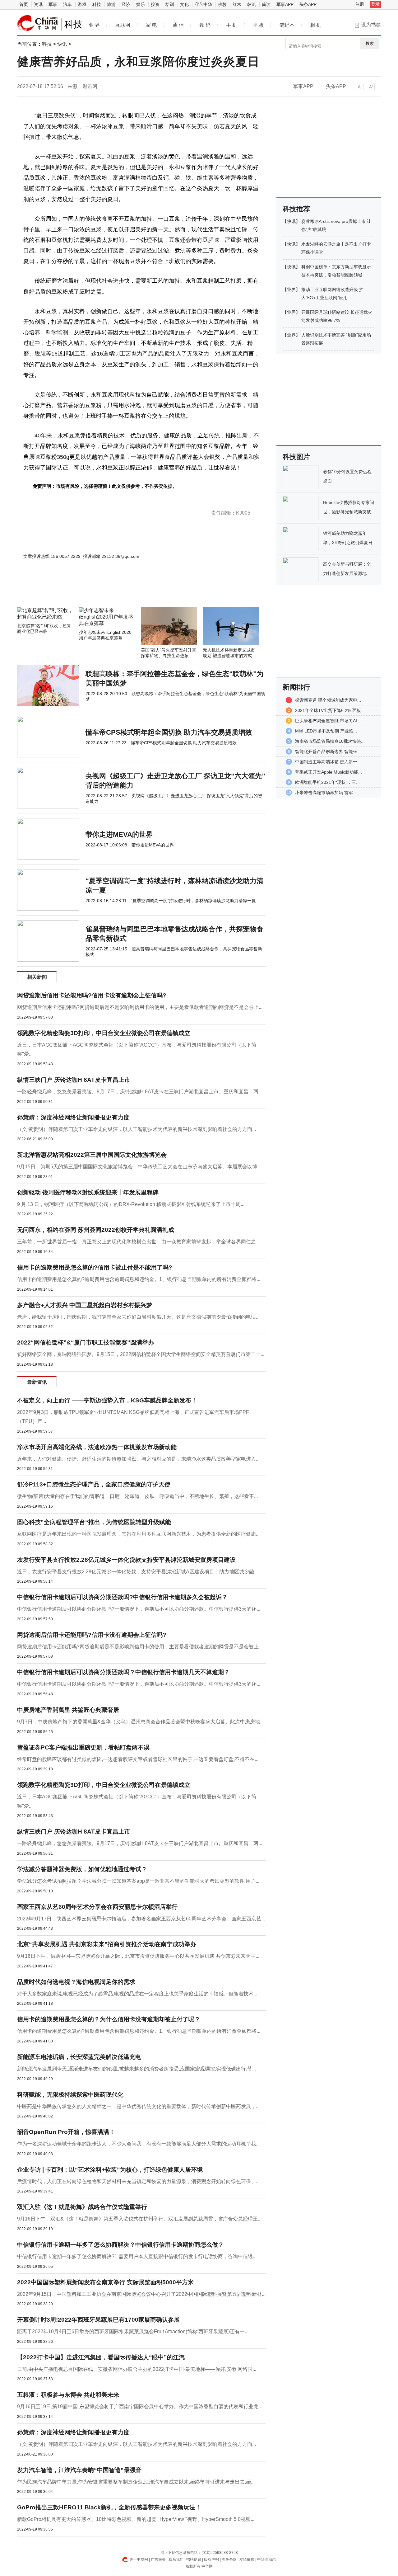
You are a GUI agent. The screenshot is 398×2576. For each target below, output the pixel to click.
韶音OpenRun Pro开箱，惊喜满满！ (66, 2132)
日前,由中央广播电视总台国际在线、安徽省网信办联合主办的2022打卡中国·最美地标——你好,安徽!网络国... (137, 2369)
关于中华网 (139, 2560)
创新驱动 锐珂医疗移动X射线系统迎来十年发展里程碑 (88, 1192)
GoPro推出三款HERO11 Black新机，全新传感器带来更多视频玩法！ (109, 2507)
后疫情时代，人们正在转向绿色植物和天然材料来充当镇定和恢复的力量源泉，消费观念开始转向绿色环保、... (138, 2181)
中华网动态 (266, 2560)
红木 (237, 4)
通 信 (178, 25)
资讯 (38, 4)
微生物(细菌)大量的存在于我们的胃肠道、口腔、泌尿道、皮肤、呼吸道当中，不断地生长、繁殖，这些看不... (137, 1496)
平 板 (258, 25)
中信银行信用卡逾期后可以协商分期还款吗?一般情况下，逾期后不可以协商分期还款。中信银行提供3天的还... (139, 1609)
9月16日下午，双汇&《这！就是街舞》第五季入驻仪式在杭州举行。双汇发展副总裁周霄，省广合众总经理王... (139, 2219)
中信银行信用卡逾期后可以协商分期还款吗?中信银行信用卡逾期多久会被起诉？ (122, 1597)
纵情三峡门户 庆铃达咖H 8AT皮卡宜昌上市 (74, 1080)
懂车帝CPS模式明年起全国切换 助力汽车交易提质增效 (169, 732)
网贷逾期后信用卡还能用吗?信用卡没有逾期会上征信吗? (92, 995)
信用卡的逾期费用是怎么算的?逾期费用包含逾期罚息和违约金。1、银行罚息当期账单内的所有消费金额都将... (139, 1279)
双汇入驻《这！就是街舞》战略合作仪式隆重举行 (82, 2207)
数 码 (205, 25)
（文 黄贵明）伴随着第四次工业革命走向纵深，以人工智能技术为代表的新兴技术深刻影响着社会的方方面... (137, 1129)
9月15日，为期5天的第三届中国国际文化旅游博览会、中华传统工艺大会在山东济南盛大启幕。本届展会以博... (139, 1167)
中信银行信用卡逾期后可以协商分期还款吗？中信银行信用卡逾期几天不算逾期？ (123, 1672)
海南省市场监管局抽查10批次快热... (330, 741)
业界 (291, 290)
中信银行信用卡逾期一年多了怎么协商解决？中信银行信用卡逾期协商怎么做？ (120, 2245)
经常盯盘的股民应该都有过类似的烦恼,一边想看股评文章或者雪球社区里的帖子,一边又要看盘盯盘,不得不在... (138, 1759)
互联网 (123, 25)
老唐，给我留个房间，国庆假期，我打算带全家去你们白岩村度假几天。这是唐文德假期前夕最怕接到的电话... (138, 1317)
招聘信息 (194, 2560)
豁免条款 (229, 2560)
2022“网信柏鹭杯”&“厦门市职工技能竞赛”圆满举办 (86, 1342)
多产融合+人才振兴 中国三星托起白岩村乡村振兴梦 (85, 1305)
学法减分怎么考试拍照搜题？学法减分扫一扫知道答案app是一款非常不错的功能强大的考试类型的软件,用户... (138, 1881)
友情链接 (247, 2560)
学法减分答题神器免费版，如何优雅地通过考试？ (82, 1869)
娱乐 (141, 4)
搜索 (370, 43)
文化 (184, 4)
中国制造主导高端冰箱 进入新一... (328, 762)
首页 (24, 4)
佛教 (222, 4)
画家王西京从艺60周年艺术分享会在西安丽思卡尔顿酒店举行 (97, 1907)
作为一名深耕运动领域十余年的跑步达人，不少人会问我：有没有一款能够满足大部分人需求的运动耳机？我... (138, 2144)
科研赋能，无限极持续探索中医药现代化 (70, 2095)
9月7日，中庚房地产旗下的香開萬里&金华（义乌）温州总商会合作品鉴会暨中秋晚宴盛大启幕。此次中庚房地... (140, 1722)
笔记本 (287, 25)
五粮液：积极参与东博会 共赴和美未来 (68, 2395)
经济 (126, 4)
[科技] (38, 23)
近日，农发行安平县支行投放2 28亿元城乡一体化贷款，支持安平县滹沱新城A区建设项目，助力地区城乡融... (137, 1572)
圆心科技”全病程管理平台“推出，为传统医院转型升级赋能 (94, 1522)
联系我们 (176, 2560)
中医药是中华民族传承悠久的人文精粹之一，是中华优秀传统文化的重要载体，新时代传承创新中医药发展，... (138, 2106)
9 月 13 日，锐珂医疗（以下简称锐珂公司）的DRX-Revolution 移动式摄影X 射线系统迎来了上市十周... (131, 1204)
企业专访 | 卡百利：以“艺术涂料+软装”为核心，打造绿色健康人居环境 (110, 2170)
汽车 (67, 4)
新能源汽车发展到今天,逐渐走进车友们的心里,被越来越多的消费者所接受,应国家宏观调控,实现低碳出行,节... (137, 2069)
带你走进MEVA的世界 (119, 834)
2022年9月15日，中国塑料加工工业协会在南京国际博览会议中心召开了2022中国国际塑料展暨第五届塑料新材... (141, 2294)
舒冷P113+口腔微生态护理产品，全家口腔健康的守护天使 (94, 1484)
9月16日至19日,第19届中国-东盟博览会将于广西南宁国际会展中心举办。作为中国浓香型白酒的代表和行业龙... (140, 2406)
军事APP (285, 4)
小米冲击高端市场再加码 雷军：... (328, 793)
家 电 (151, 25)
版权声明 (211, 2560)
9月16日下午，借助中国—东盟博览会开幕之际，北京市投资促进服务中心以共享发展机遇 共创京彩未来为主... (138, 1956)
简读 (266, 4)
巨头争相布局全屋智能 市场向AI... (328, 721)
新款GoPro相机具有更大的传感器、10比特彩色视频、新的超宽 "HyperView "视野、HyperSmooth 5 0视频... (136, 2519)
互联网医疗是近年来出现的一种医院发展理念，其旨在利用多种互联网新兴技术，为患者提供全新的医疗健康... (138, 1534)
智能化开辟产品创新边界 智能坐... (328, 751)
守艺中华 (203, 4)
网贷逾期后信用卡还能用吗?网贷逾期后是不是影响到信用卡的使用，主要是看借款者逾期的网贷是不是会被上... (140, 1007)
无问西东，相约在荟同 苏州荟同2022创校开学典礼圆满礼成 (96, 1230)
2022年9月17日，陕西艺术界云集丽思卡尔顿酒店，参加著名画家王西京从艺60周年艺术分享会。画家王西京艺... (141, 1919)
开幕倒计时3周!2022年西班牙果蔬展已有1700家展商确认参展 (98, 2320)
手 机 (232, 25)
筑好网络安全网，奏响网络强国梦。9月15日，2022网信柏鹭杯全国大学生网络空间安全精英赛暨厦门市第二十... (141, 1354)
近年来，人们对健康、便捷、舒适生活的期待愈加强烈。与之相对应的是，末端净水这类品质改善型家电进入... (138, 1459)
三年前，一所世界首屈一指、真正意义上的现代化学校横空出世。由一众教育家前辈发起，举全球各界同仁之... (138, 1242)
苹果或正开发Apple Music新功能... (329, 772)
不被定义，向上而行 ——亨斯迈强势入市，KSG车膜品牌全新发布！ (107, 1400)
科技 (97, 4)
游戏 (82, 4)
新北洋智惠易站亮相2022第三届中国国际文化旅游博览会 (92, 1155)
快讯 (62, 44)
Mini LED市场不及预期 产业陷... (326, 731)
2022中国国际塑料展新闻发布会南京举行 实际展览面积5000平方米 (105, 2282)
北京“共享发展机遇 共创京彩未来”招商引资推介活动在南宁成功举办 (107, 1944)
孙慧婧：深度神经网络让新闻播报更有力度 (73, 1117)
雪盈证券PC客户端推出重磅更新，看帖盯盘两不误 (83, 1747)
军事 (53, 4)
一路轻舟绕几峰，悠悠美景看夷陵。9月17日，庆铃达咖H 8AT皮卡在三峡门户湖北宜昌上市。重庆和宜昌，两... (140, 1092)
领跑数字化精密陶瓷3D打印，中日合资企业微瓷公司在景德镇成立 (104, 1033)
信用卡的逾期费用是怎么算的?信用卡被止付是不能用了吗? (95, 1267)
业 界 (94, 25)
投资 (155, 4)
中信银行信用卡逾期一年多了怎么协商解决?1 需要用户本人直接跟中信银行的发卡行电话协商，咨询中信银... (137, 2256)
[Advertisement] (123, 591)
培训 (170, 4)
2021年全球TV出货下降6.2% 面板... (330, 710)
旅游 (111, 4)
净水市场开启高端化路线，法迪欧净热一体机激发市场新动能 (97, 1447)
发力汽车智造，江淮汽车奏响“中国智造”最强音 (79, 2470)
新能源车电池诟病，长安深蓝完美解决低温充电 (79, 2057)
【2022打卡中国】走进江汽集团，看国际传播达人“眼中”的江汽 (101, 2357)
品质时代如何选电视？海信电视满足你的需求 (76, 1982)
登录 (375, 4)
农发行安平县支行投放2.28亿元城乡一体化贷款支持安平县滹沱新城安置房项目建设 (126, 1560)
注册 (360, 4)
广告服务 (158, 2560)
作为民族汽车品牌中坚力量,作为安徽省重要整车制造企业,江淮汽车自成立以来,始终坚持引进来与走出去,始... (136, 2482)
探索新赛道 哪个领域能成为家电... (328, 700)
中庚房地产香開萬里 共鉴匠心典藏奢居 (68, 1710)
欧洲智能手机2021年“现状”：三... (327, 782)
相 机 (316, 25)
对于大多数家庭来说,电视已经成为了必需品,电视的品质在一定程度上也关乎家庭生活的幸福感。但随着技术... (137, 1994)
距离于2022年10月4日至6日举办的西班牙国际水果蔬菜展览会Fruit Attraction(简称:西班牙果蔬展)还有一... (133, 2331)
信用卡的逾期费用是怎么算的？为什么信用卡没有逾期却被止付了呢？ (109, 2019)
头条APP (308, 4)
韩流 (252, 4)
